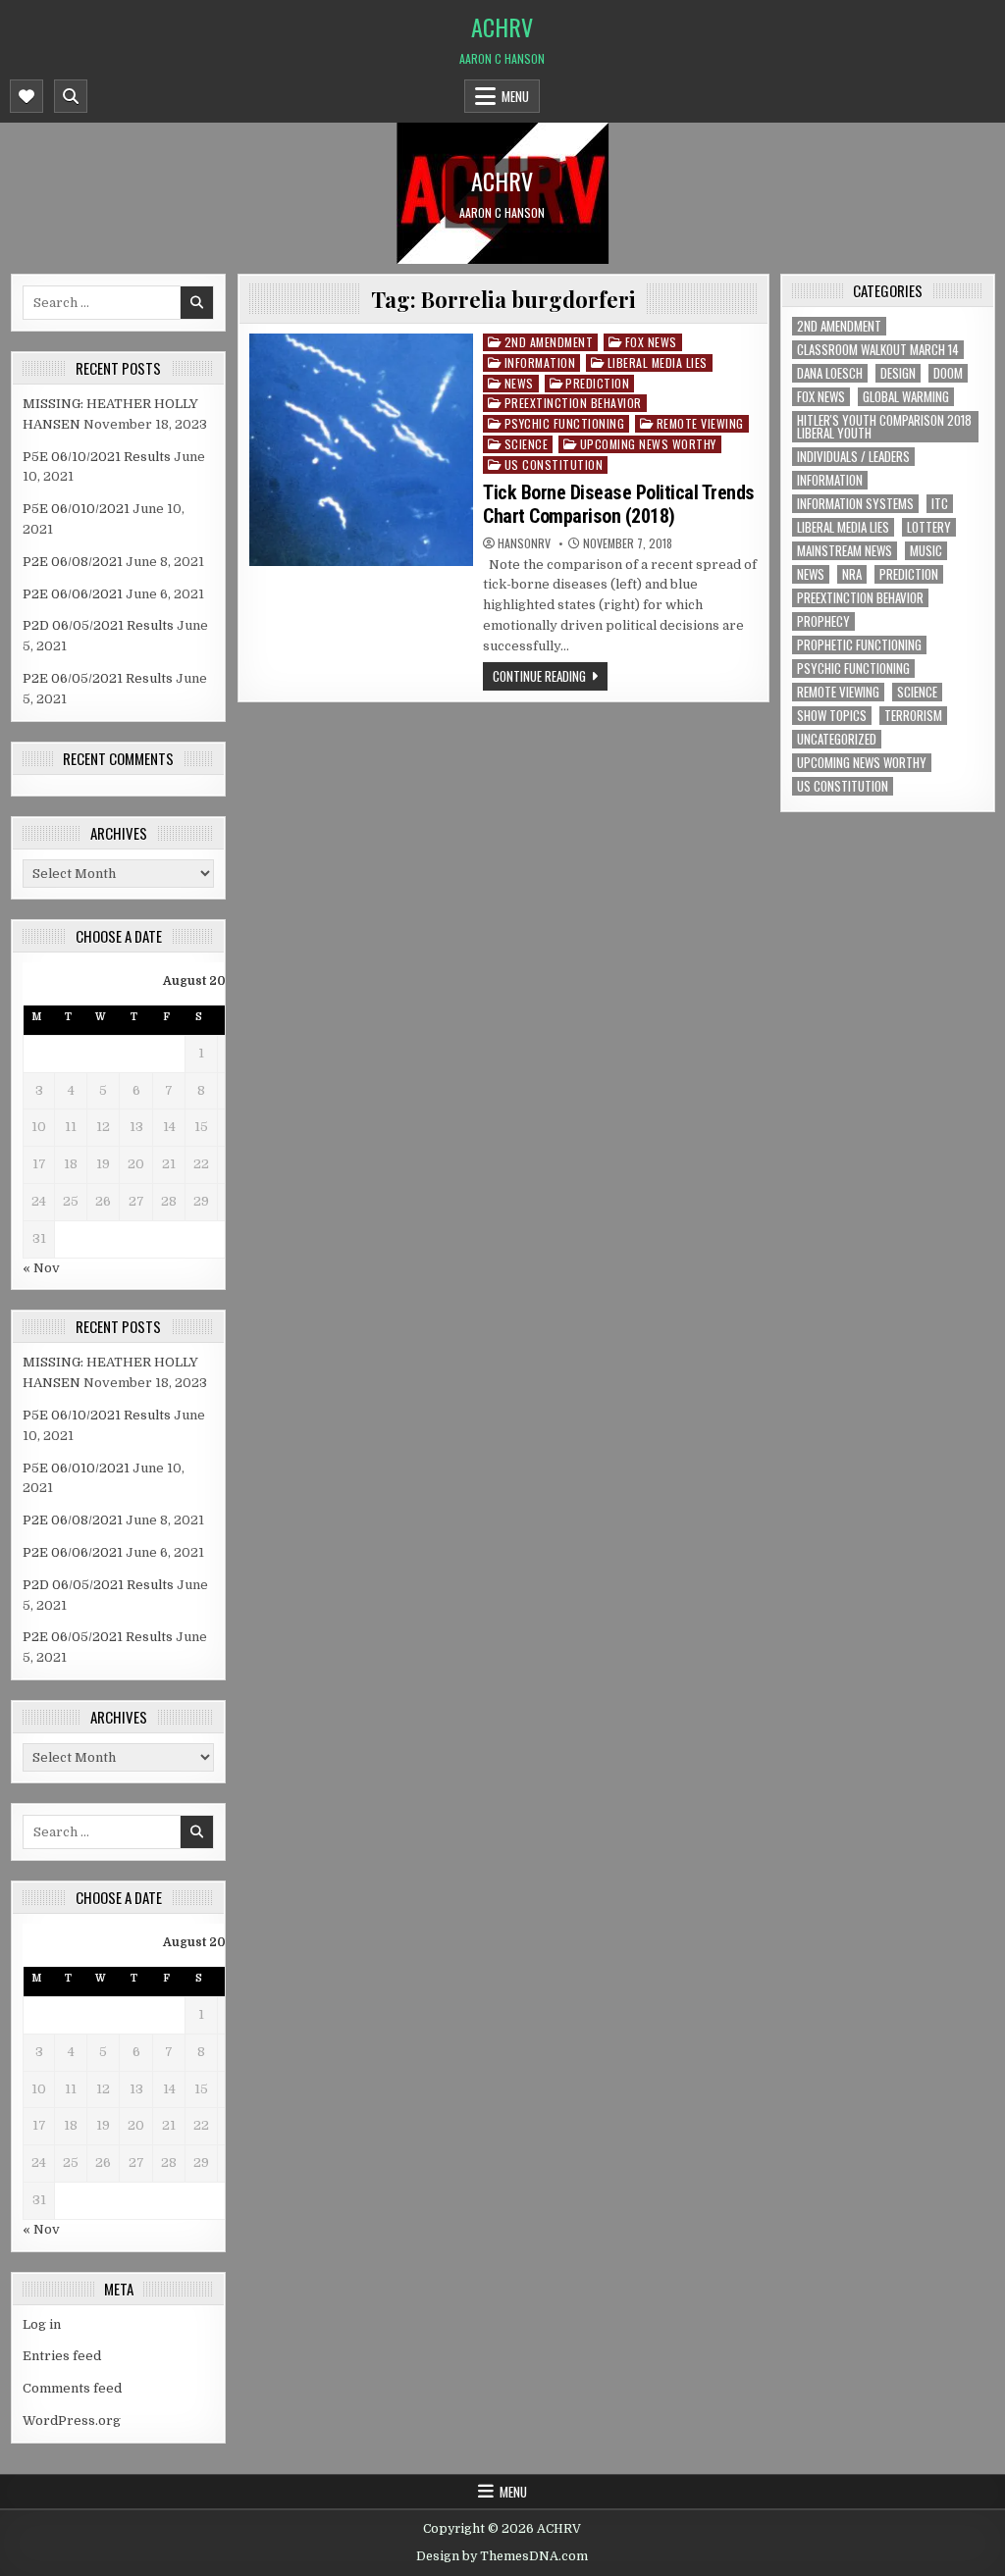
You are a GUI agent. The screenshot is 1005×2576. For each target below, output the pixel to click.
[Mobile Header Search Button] (71, 96)
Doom (948, 373)
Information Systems (855, 504)
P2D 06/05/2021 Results (98, 625)
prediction (597, 383)
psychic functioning (565, 423)
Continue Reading (539, 676)
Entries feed (62, 2356)
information (540, 362)
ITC (940, 504)
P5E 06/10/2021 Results (97, 457)
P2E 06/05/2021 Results (98, 678)
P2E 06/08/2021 (73, 562)
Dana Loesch (830, 373)
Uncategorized (837, 739)
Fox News (651, 342)
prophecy (823, 621)
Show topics (832, 716)
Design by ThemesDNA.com (502, 2556)
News (519, 383)
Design (898, 373)
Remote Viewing (700, 423)
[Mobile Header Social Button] (26, 96)
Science (527, 444)
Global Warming (906, 397)
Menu (515, 96)
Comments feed (72, 2388)
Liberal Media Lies (658, 362)
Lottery (929, 527)
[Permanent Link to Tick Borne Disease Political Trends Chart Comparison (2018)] (361, 450)
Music (926, 551)
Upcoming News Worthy (648, 444)
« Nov (41, 1268)
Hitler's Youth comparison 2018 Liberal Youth (884, 427)
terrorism (913, 716)
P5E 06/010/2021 (76, 509)
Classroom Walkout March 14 (878, 350)
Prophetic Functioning (859, 645)
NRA (852, 574)
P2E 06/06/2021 (73, 594)
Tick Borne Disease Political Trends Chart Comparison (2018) (619, 504)
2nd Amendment (549, 342)
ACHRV (502, 26)
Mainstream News (845, 551)
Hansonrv (524, 543)
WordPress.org (72, 2421)
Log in (42, 2324)
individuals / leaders (853, 457)
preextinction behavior (573, 403)
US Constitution (554, 464)
